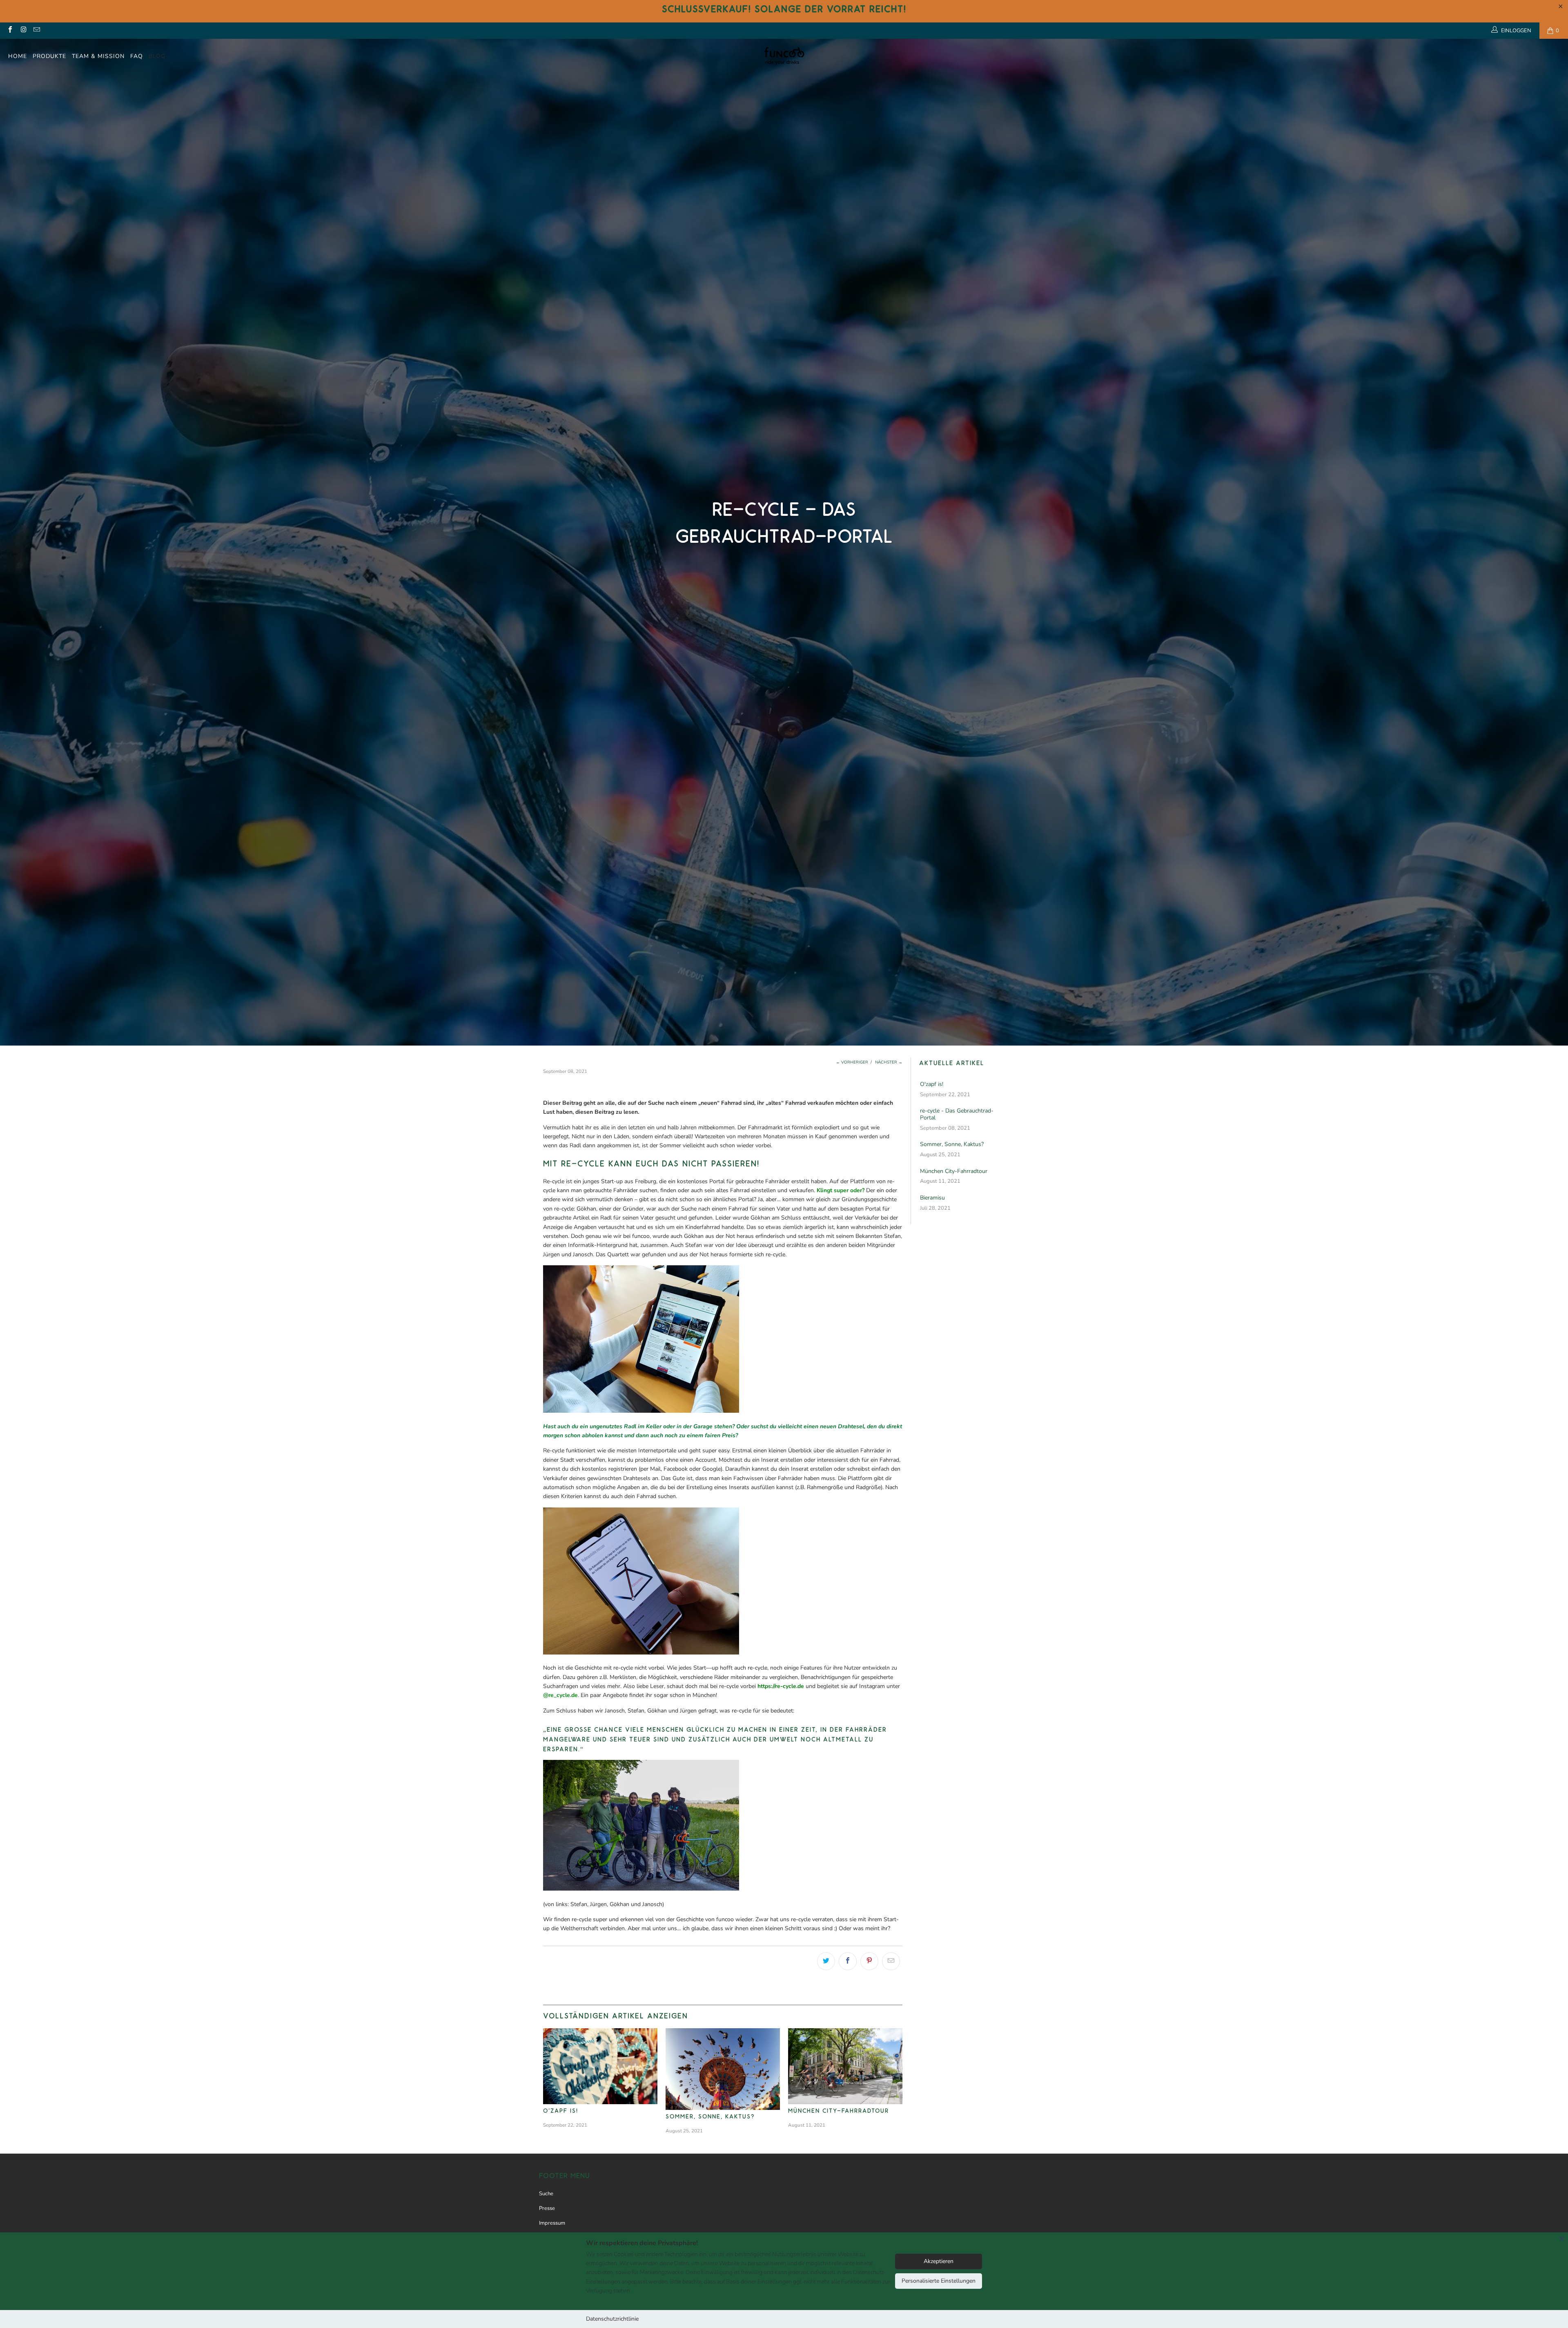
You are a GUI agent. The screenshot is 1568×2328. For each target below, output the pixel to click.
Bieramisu (932, 1198)
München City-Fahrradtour (839, 2111)
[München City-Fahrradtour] (845, 2066)
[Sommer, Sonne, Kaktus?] (723, 2069)
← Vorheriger (852, 1062)
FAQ (137, 56)
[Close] (1562, 2239)
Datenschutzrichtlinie (612, 2319)
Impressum (552, 2223)
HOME (18, 56)
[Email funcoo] (36, 31)
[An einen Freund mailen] (891, 1961)
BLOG (157, 56)
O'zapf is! (561, 2111)
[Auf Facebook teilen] (848, 1961)
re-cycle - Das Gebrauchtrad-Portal (957, 1115)
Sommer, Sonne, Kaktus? (710, 2116)
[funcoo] (784, 56)
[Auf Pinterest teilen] (869, 1961)
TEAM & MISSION (98, 56)
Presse (547, 2208)
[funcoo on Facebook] (10, 31)
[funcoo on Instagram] (23, 31)
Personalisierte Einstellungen (939, 2281)
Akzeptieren (939, 2261)
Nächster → (889, 1062)
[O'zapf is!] (600, 2066)
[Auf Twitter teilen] (826, 1961)
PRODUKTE (49, 56)
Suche (546, 2194)
